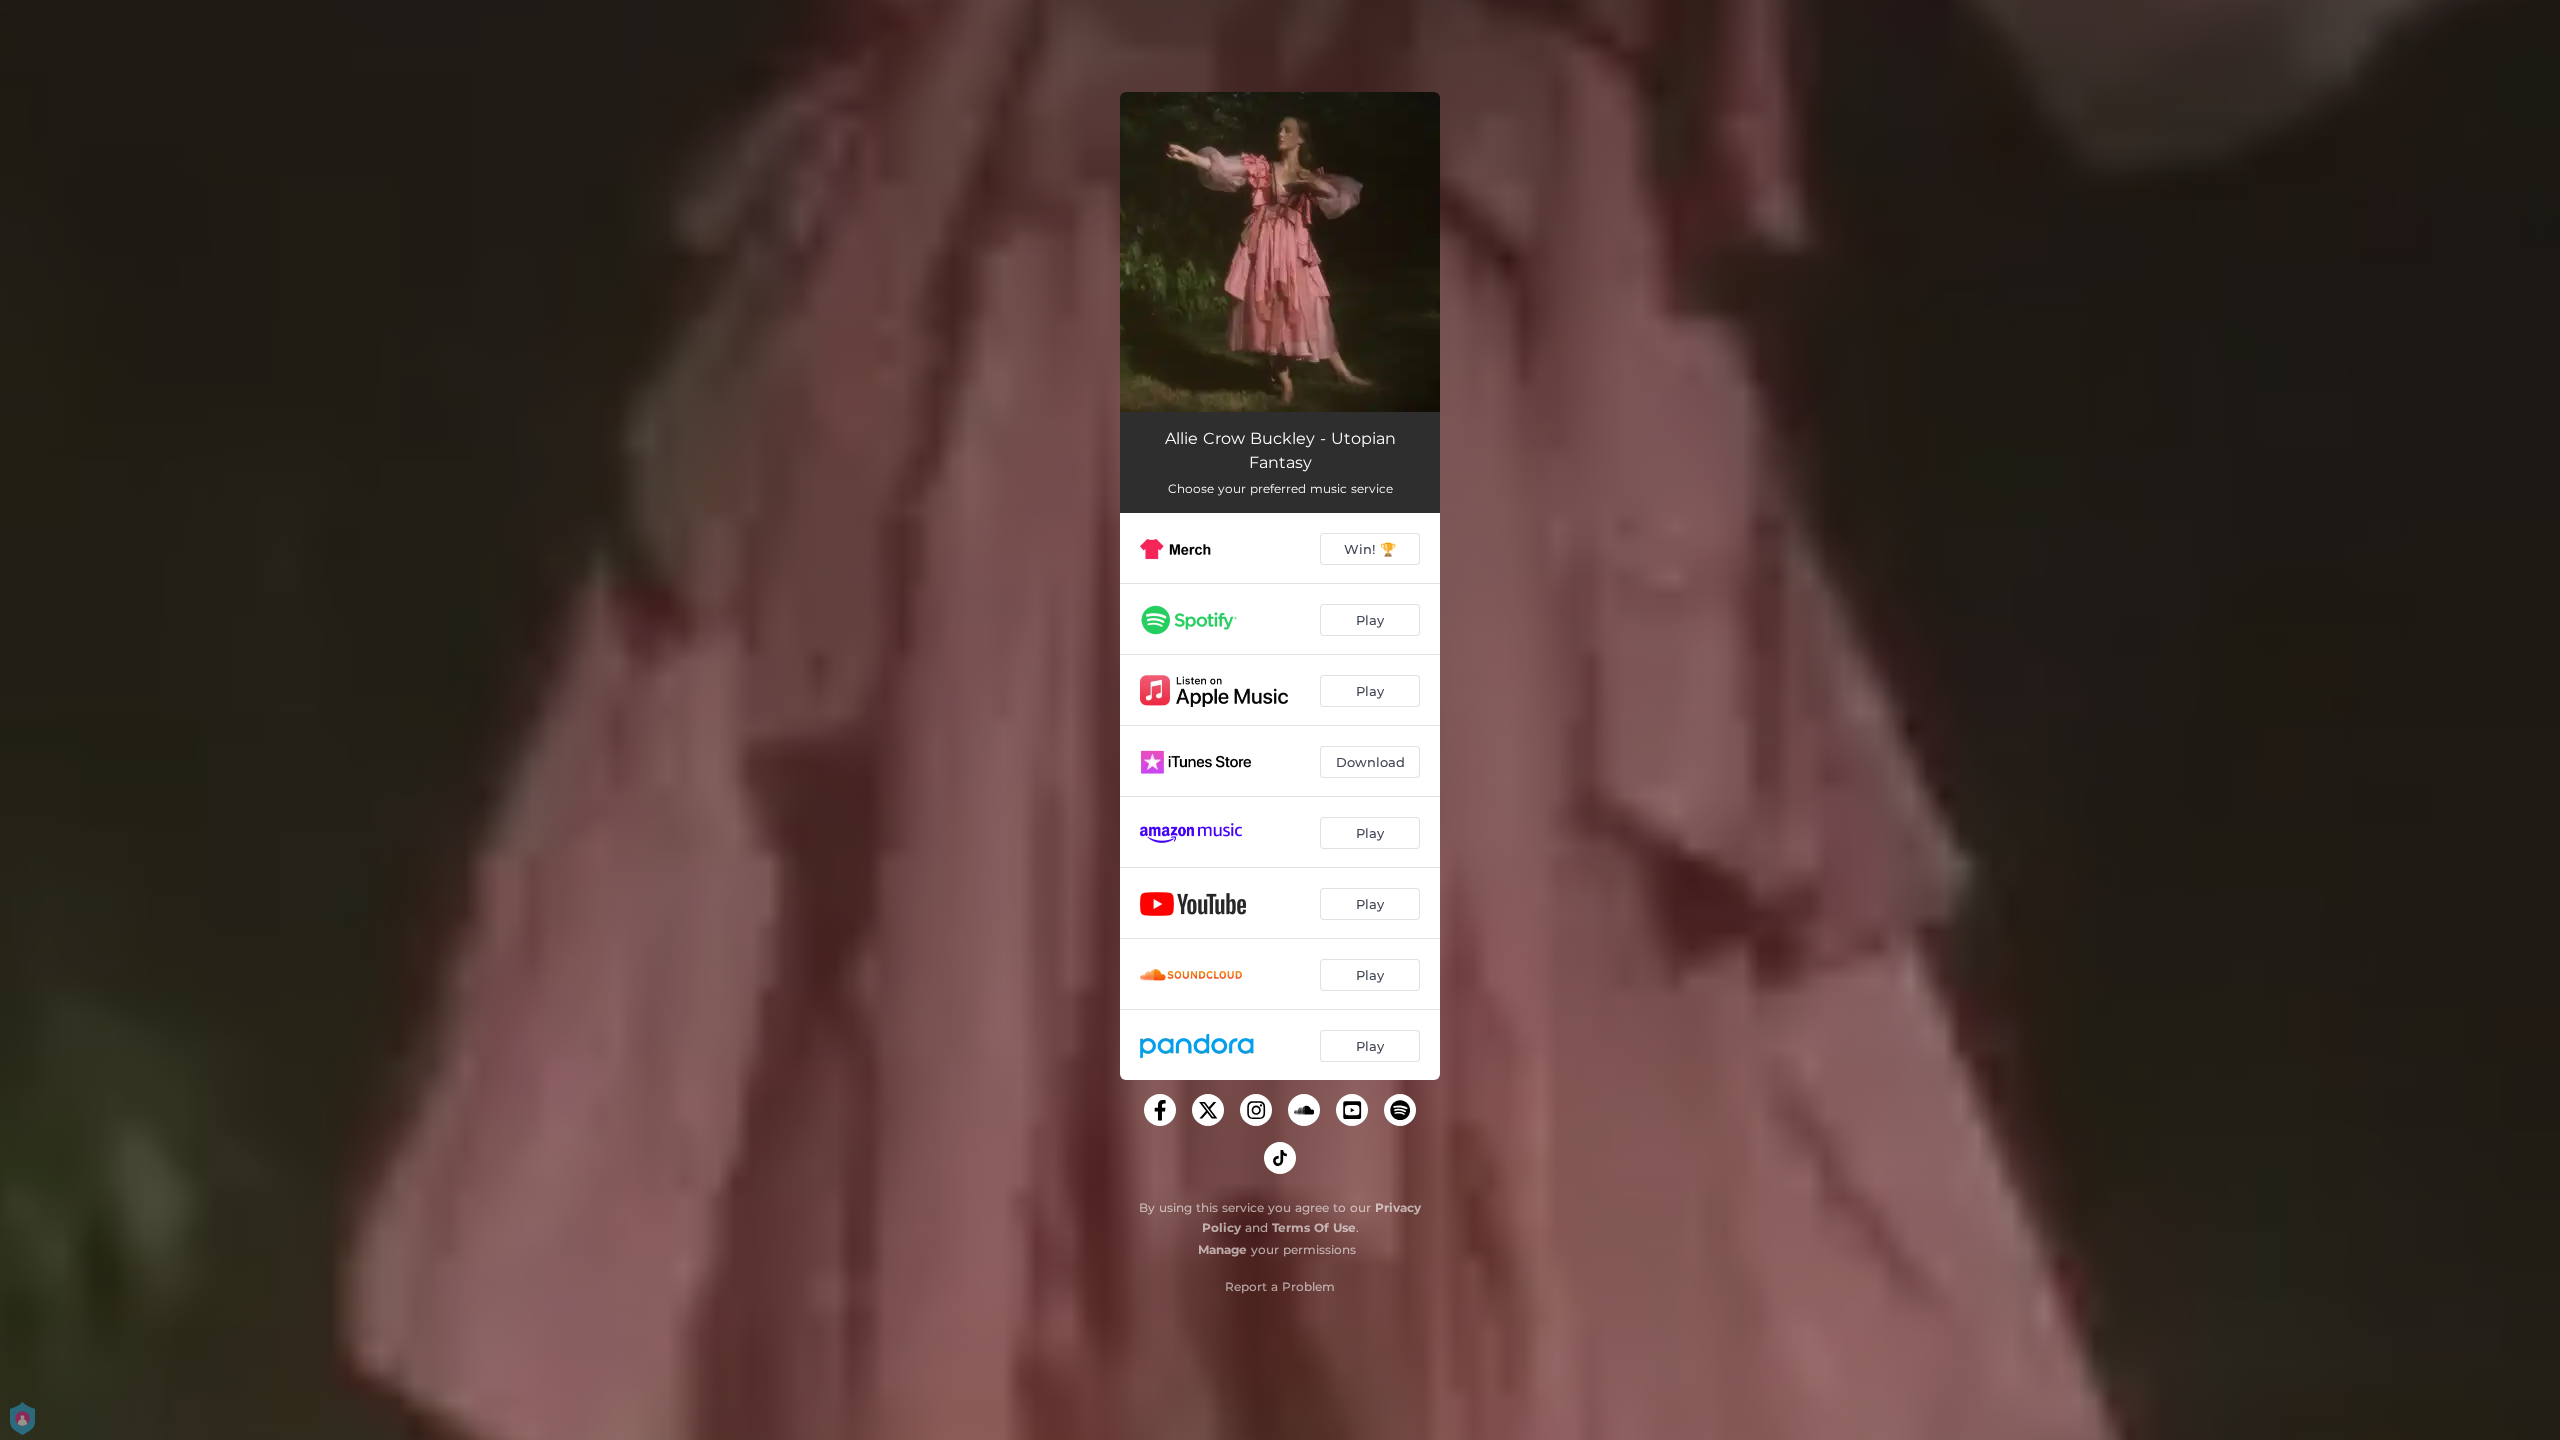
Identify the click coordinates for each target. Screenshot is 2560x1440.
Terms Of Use (1314, 1227)
